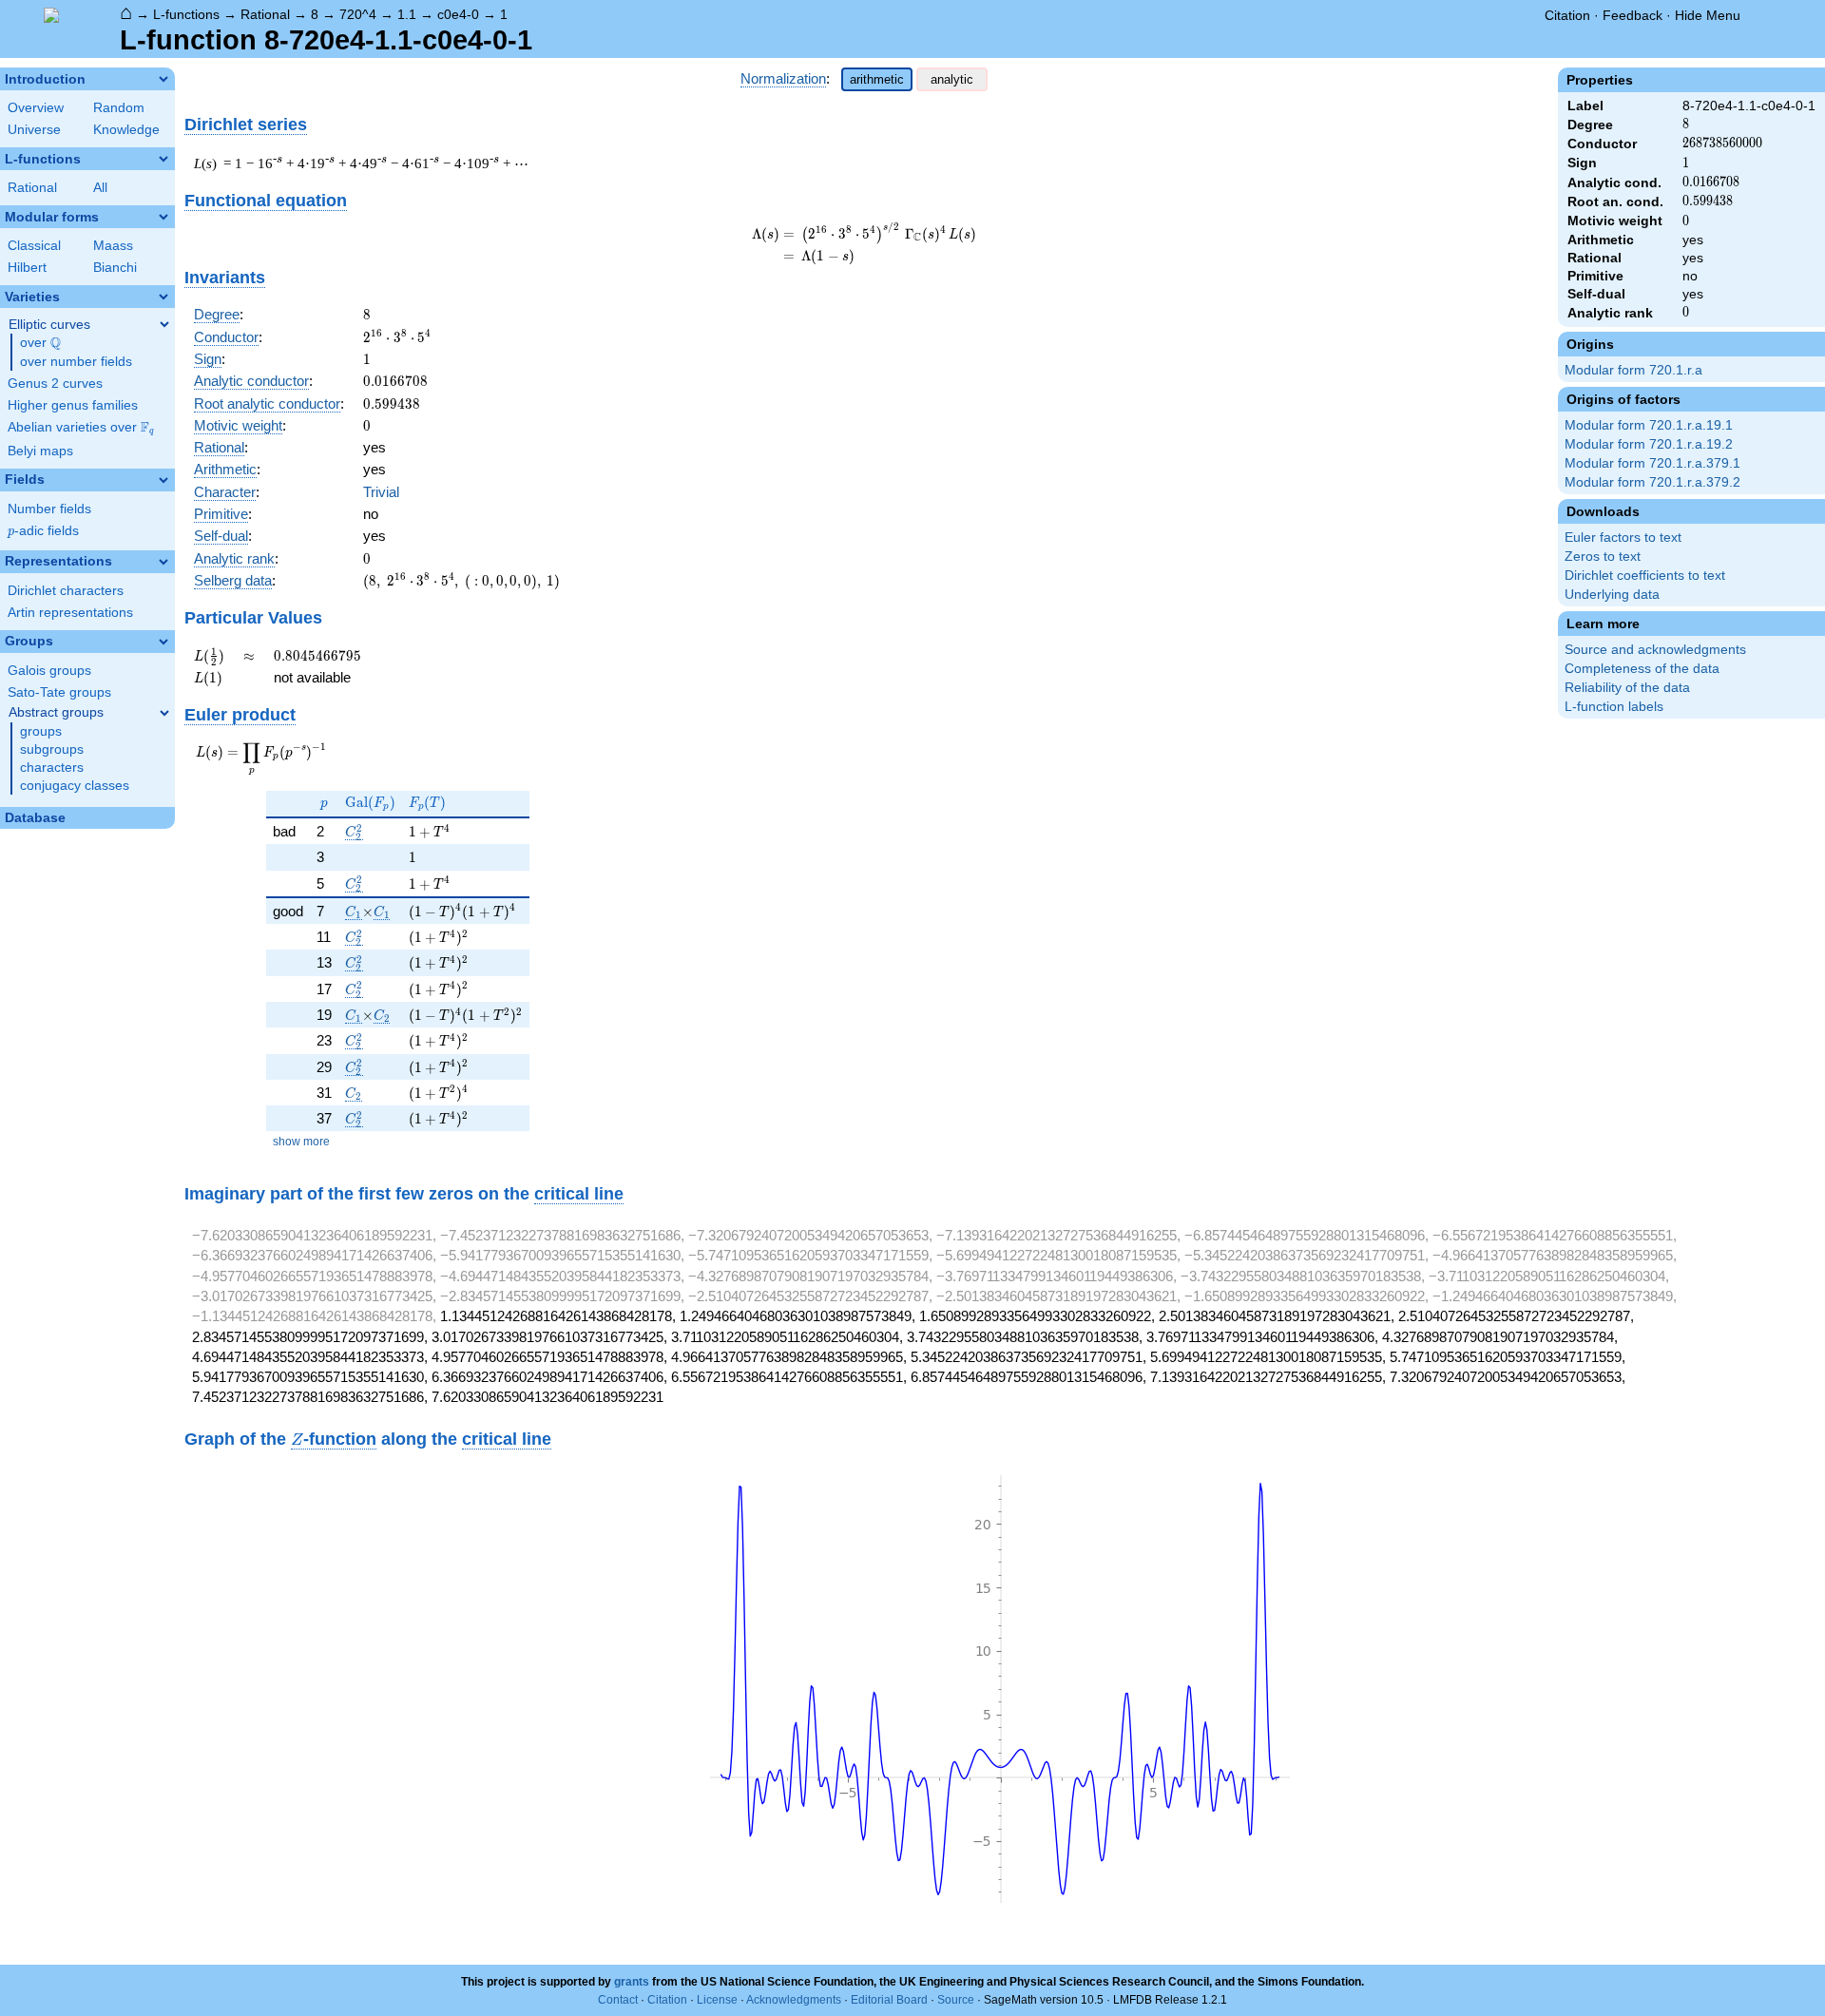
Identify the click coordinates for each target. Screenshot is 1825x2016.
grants (632, 1982)
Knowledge (126, 130)
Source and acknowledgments (1655, 650)
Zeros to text (1603, 557)
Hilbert (27, 268)
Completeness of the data (1642, 669)
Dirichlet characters (66, 591)
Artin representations (70, 613)
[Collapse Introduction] (163, 79)
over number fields (76, 362)
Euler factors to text (1623, 538)
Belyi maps (40, 451)
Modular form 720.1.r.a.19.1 (1649, 425)
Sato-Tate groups (59, 692)
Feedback (1633, 15)
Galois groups (49, 671)
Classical (34, 246)
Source (956, 2000)
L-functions (186, 14)
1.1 (407, 14)
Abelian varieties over (81, 428)
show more (301, 1142)
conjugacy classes (75, 786)
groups (41, 731)
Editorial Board (889, 2000)
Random (119, 108)
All (100, 188)
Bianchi (115, 268)
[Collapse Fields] (163, 480)
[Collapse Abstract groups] (164, 713)
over (40, 343)
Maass (113, 246)
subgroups (52, 749)
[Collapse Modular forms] (163, 217)
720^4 (358, 14)
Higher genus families (73, 405)
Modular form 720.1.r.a (1633, 370)
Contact (618, 2000)
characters (52, 768)
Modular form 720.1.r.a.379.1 (1652, 463)
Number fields (49, 509)
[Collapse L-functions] (163, 159)
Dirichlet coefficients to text (1645, 576)
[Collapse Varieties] (163, 297)
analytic (952, 79)
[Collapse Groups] (163, 642)
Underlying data (1612, 595)
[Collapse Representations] (163, 562)
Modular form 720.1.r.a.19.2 (1649, 444)
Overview (36, 108)
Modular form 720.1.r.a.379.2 (1652, 482)
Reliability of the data (1627, 688)
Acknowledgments (794, 2000)
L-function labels (1614, 707)
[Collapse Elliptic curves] (164, 324)
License (717, 2000)
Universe (34, 130)
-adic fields (43, 531)
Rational (265, 14)
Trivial (381, 492)
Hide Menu (1708, 15)
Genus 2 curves (55, 384)
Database (35, 818)
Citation (1567, 15)
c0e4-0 (458, 14)
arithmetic (877, 79)
